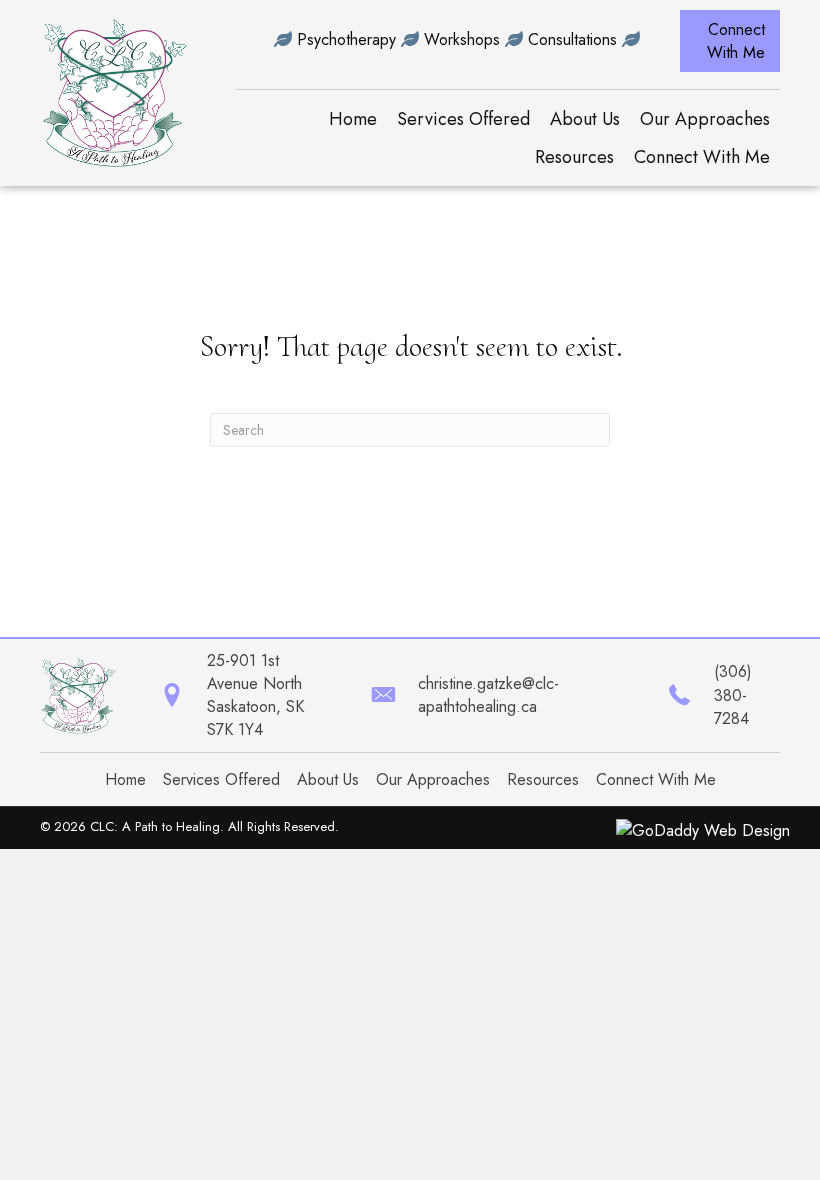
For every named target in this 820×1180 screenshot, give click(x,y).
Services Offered (221, 779)
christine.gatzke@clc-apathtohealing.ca (488, 695)
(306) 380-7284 (733, 694)
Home (125, 779)
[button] (730, 41)
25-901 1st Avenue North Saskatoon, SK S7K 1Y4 (255, 695)
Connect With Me (656, 779)
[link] (353, 119)
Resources (543, 779)
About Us (328, 779)
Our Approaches (433, 779)
